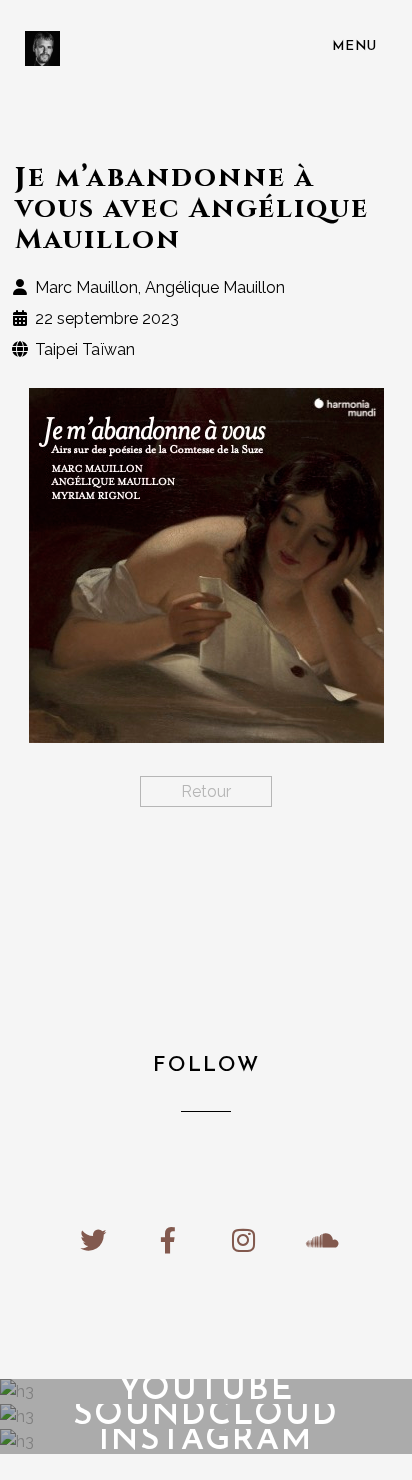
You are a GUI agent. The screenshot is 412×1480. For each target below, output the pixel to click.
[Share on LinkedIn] (223, 867)
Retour (206, 791)
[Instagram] (243, 1240)
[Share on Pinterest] (258, 867)
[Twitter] (93, 1240)
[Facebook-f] (168, 1240)
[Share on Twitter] (188, 867)
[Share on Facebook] (153, 867)
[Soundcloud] (318, 1240)
